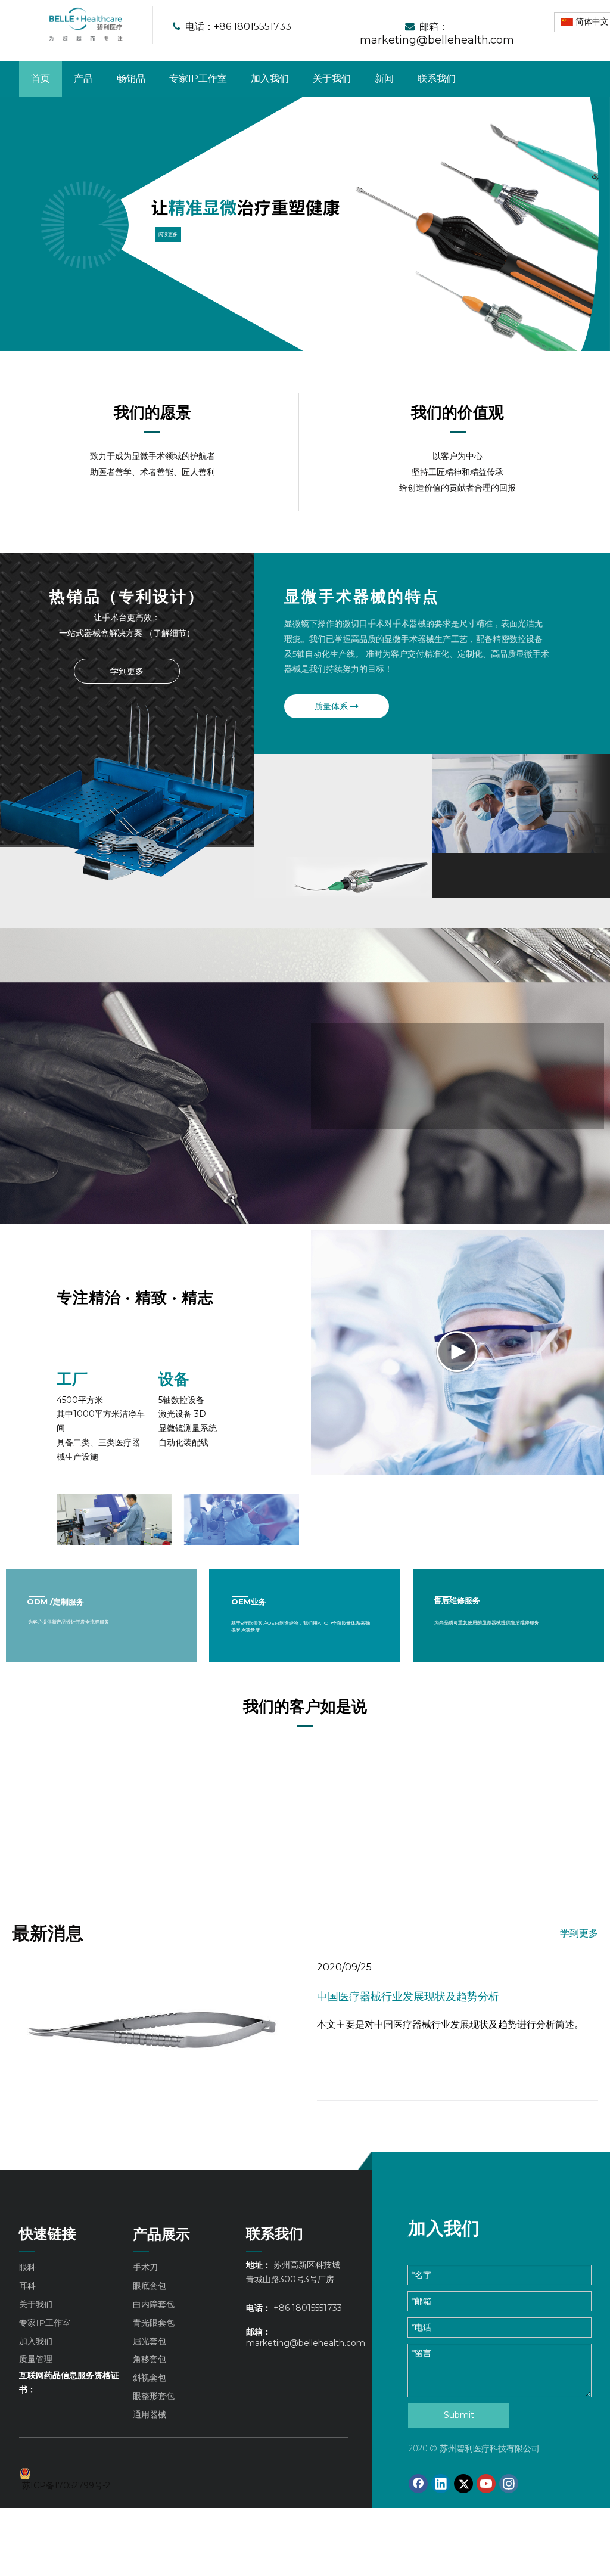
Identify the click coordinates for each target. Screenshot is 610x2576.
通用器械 (150, 2414)
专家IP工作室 (45, 2323)
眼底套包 (150, 2286)
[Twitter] (463, 2484)
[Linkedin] (441, 2484)
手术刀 (145, 2267)
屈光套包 (150, 2341)
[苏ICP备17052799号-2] (70, 2473)
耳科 (27, 2286)
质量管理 (36, 2359)
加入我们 (378, 1097)
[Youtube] (486, 2484)
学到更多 (127, 671)
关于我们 (36, 2304)
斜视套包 (150, 2378)
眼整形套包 (154, 2396)
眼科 (27, 2267)
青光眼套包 (154, 2323)
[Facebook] (418, 2484)
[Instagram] (509, 2484)
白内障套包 (154, 2304)
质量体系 (332, 706)
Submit (459, 2415)
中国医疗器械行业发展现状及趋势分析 (408, 1997)
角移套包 (150, 2359)
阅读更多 (168, 235)
